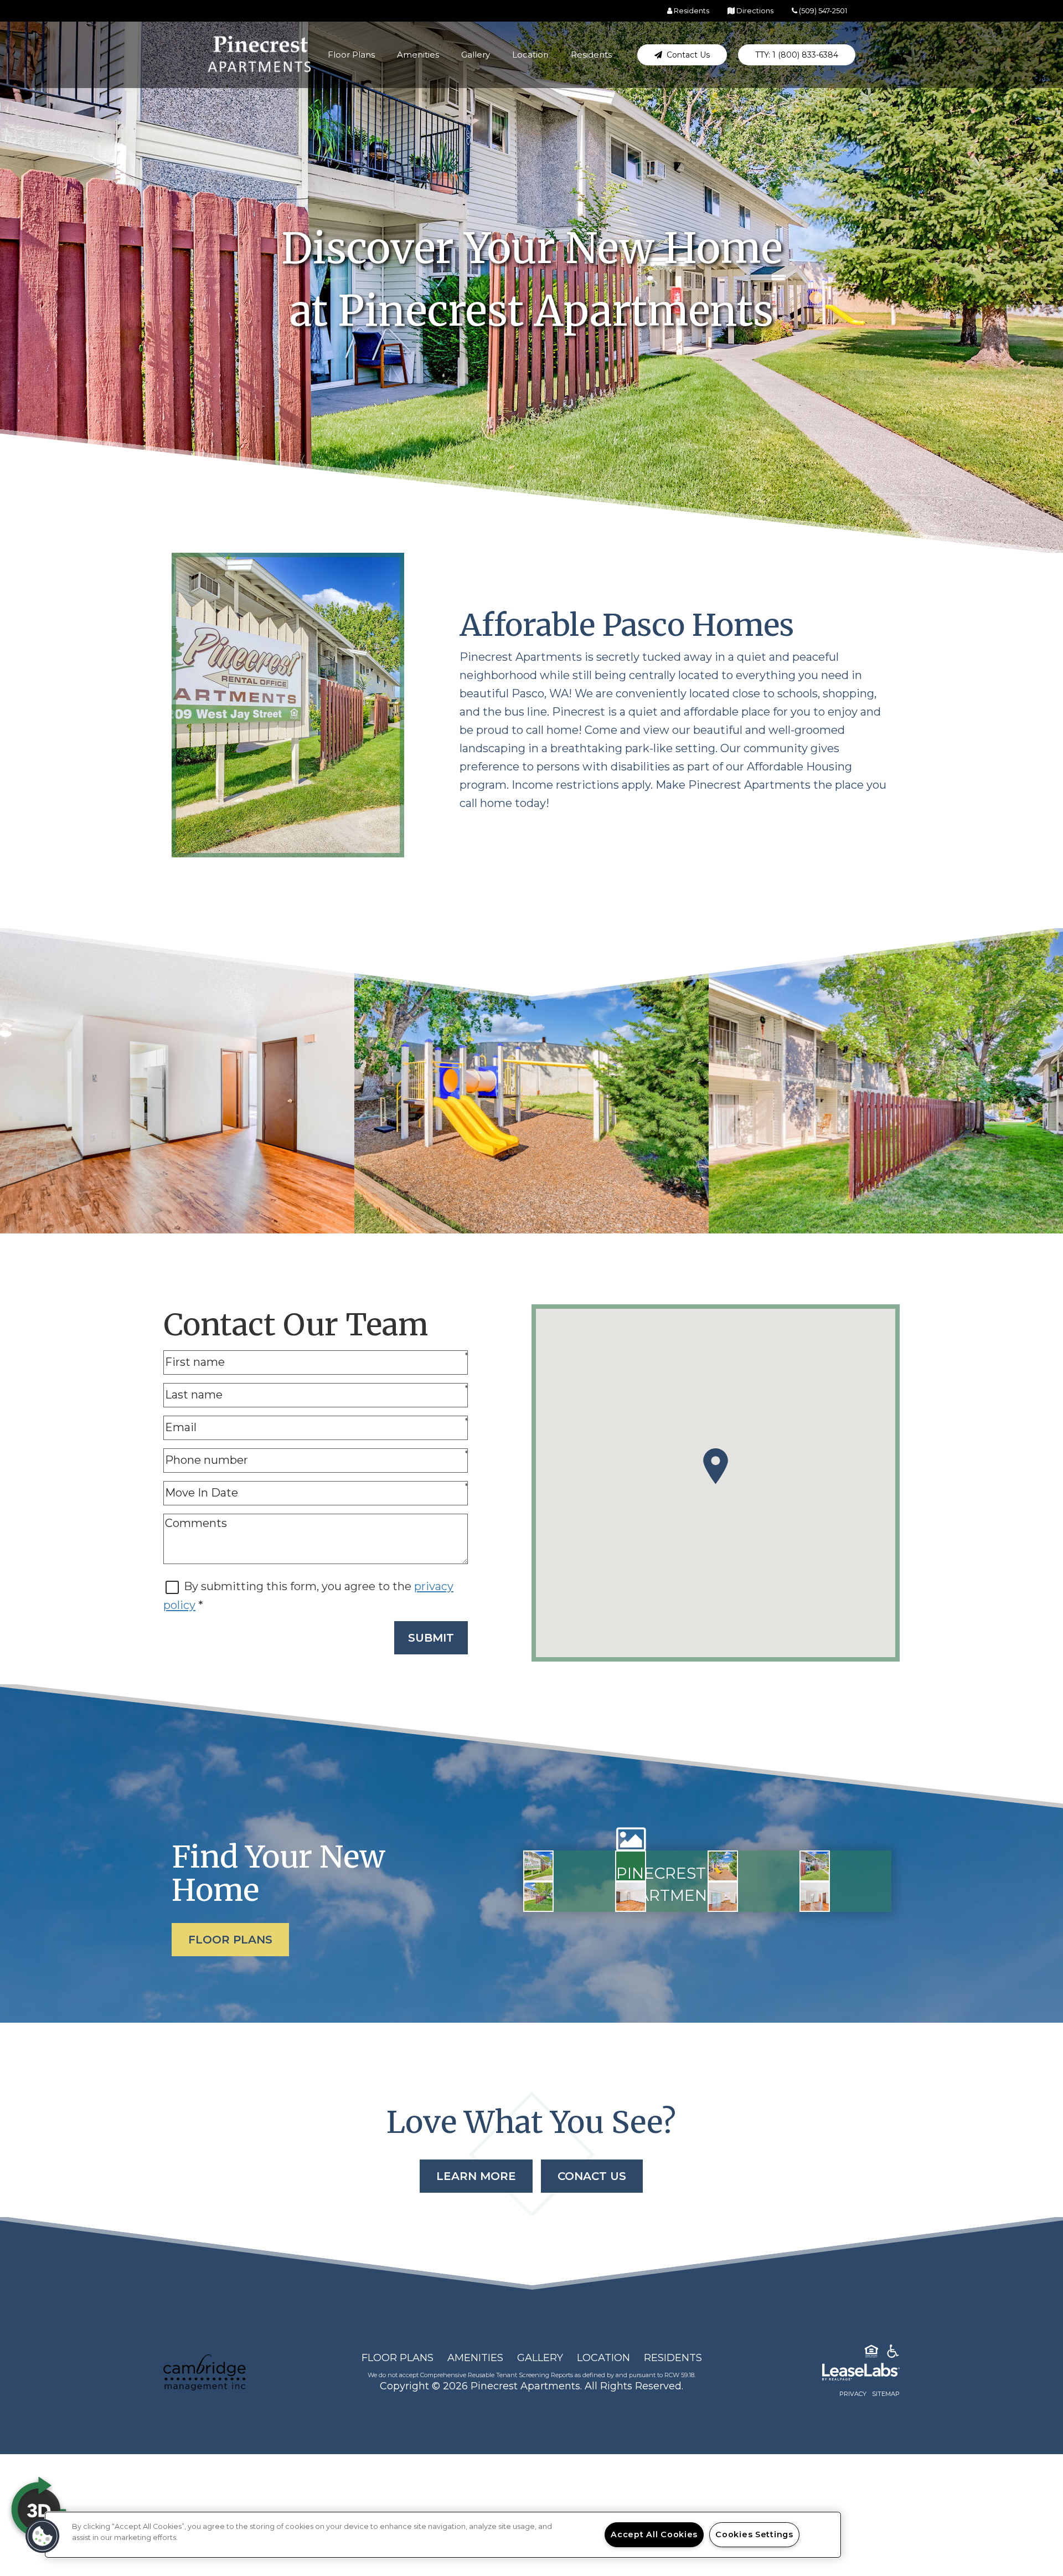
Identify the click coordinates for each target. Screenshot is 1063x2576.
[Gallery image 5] (538, 1897)
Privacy (853, 2394)
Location (530, 55)
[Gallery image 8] (815, 1897)
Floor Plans (351, 55)
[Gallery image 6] (630, 1897)
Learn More (476, 2176)
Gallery (476, 55)
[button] (682, 55)
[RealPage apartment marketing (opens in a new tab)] (844, 2374)
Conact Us (592, 2176)
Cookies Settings (754, 2534)
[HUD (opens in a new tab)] (871, 2353)
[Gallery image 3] (723, 1866)
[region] (443, 2535)
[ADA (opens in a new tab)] (893, 2353)
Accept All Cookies (654, 2534)
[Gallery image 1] (538, 1866)
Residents (591, 55)
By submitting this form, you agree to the (299, 1586)
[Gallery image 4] (815, 1866)
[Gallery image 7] (723, 1897)
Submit (431, 1638)
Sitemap (886, 2394)
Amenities (418, 55)
